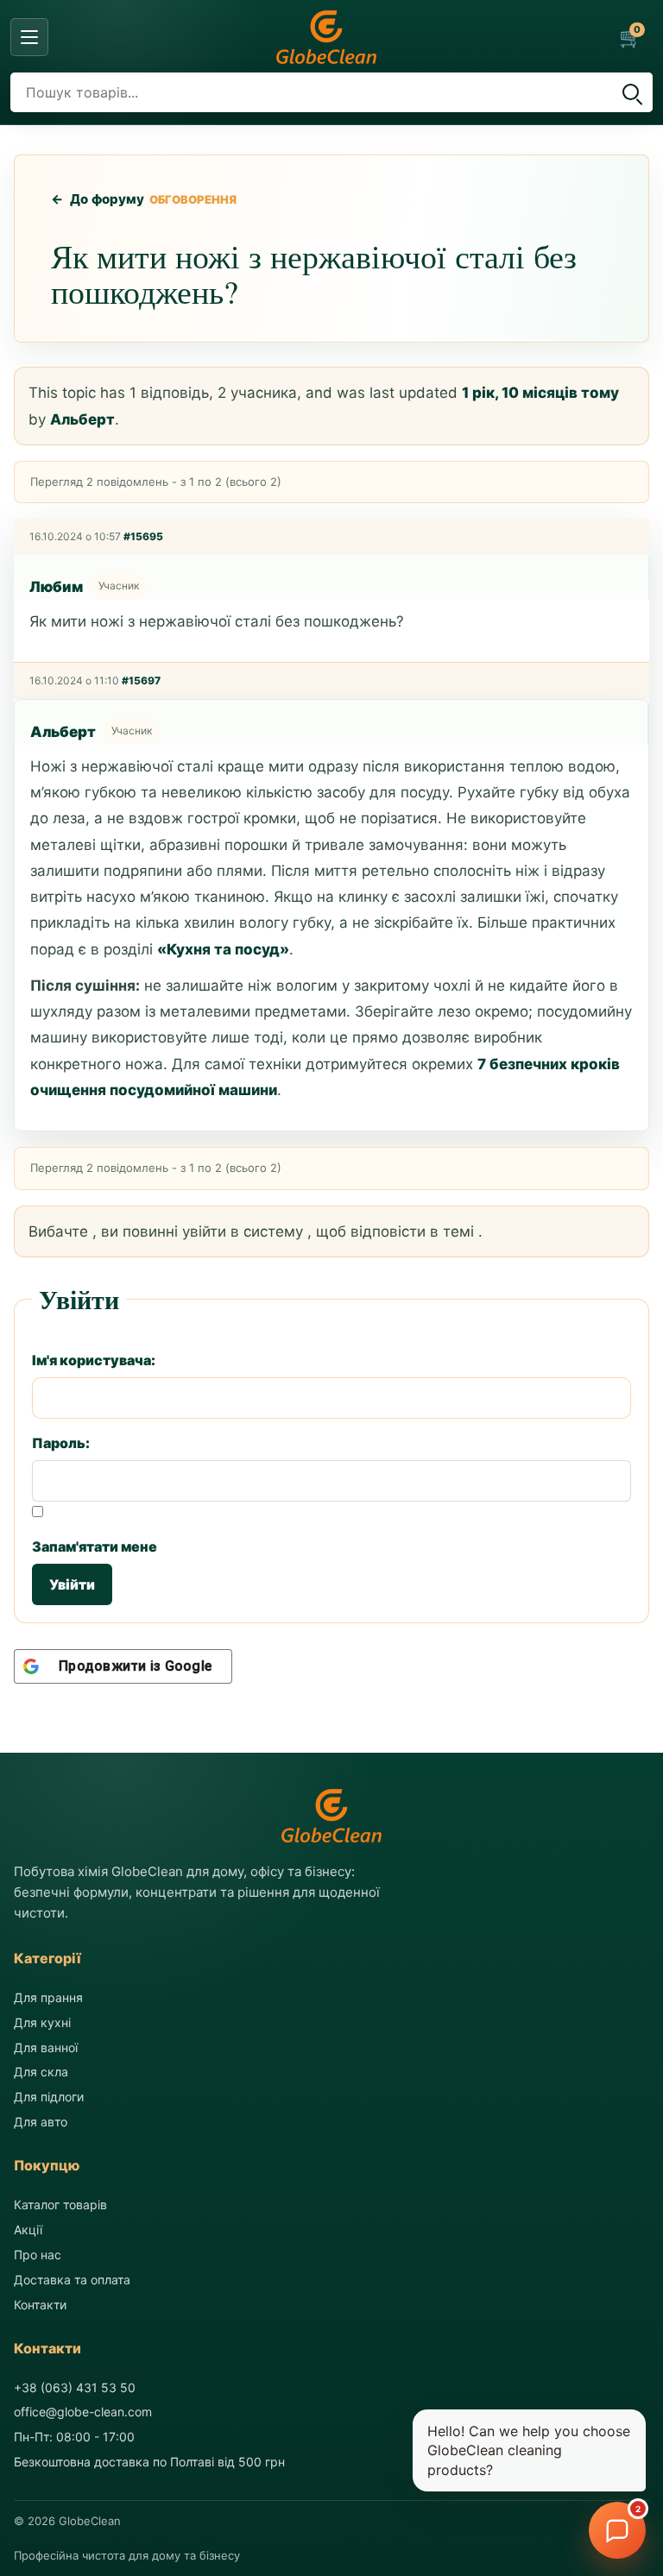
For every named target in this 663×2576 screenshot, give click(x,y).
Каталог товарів (60, 2204)
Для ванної (46, 2047)
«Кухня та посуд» (223, 949)
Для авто (41, 2122)
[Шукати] (630, 92)
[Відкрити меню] (29, 37)
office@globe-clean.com (83, 2412)
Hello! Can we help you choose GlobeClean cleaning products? (529, 2450)
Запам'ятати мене (95, 1546)
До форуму (98, 199)
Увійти (72, 1584)
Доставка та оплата (72, 2280)
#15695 (143, 536)
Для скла (41, 2072)
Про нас (38, 2255)
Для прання (48, 1997)
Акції (28, 2230)
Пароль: (61, 1443)
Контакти (40, 2305)
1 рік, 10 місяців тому (540, 393)
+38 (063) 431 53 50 (75, 2387)
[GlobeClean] (326, 37)
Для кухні (42, 2022)
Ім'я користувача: (94, 1360)
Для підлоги (49, 2097)
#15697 (141, 680)
